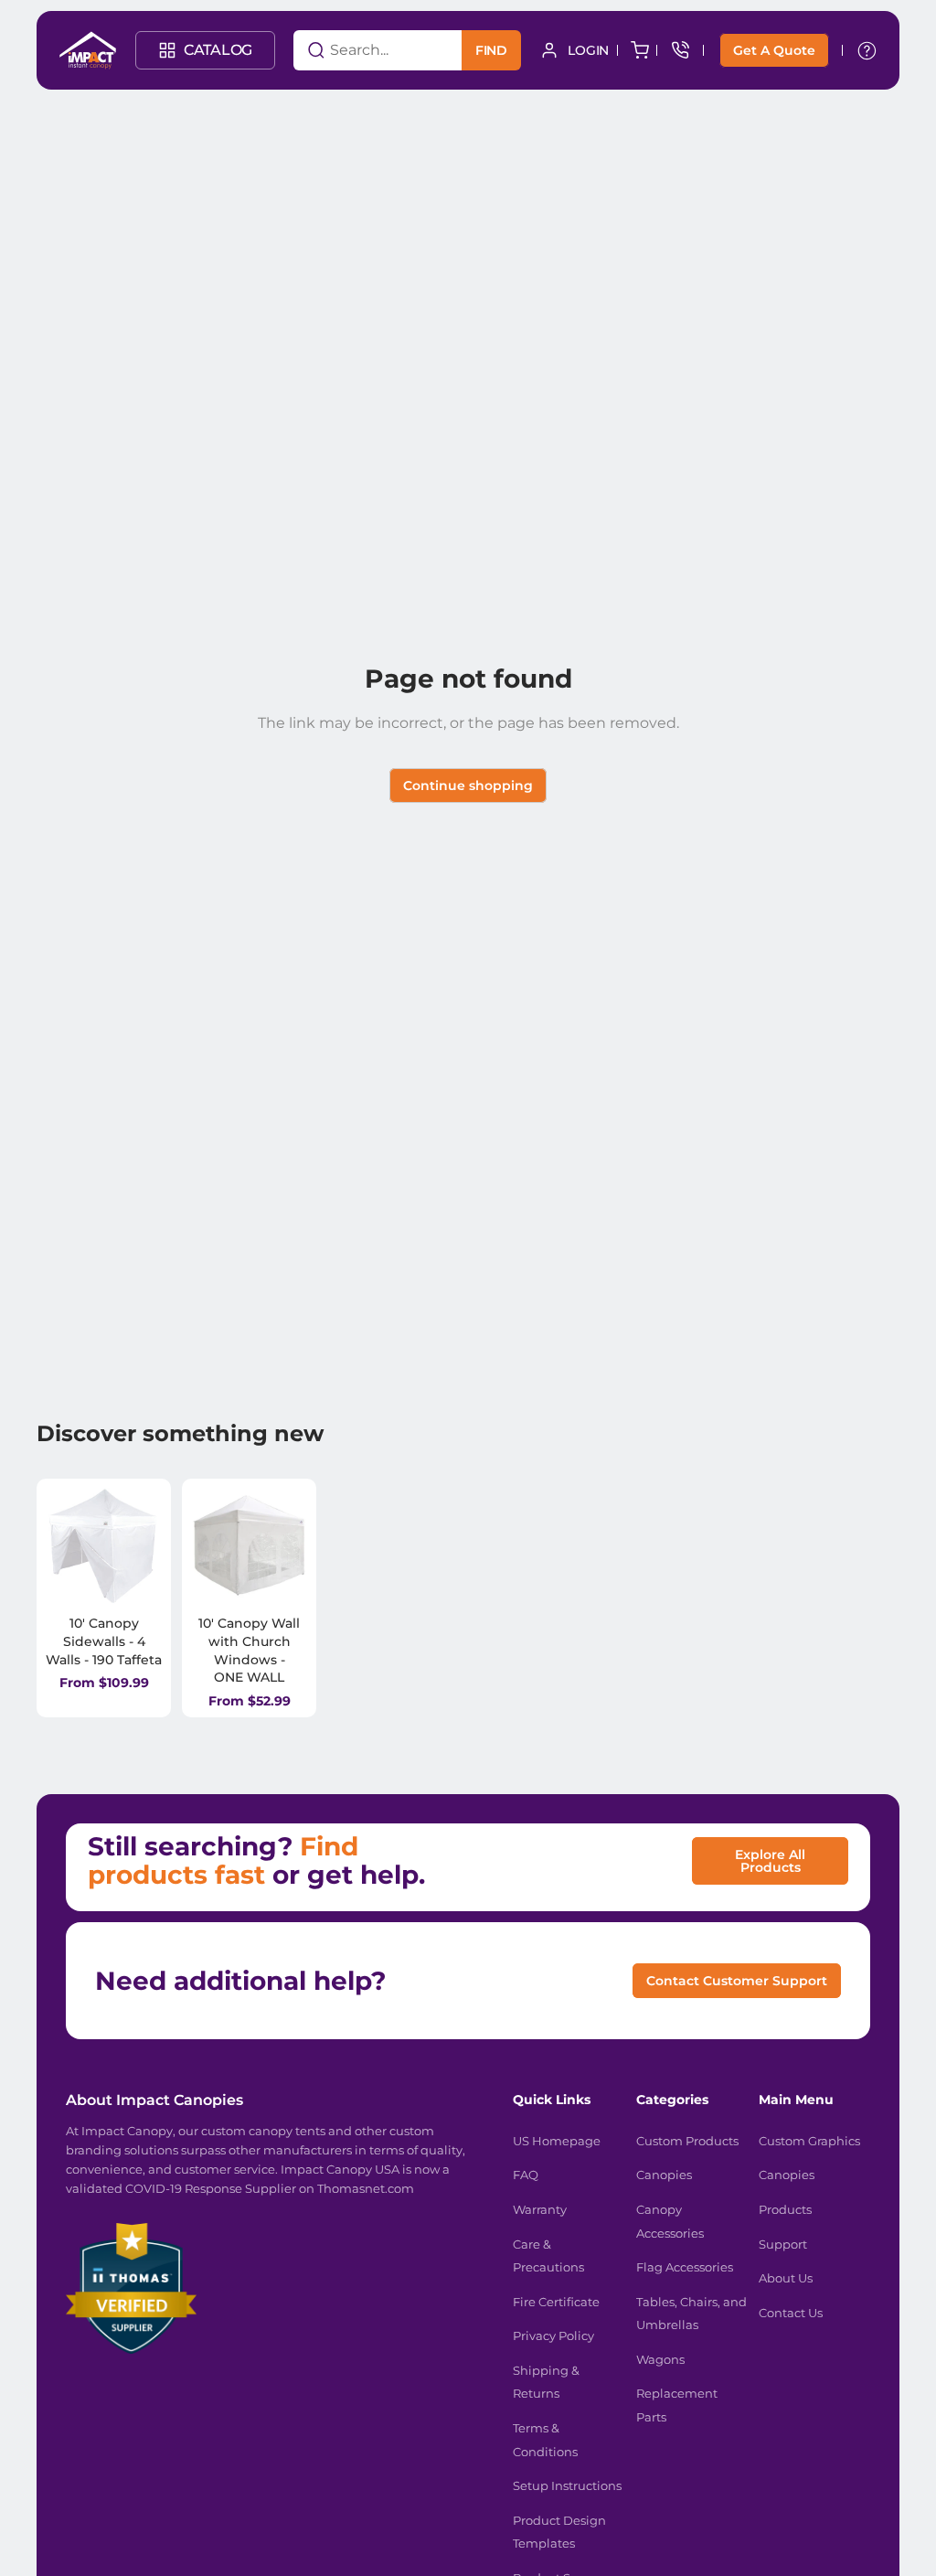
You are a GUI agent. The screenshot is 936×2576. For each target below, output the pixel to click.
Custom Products (687, 2141)
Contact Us (791, 2313)
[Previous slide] (66, 1546)
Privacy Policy (553, 2336)
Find (491, 50)
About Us (786, 2278)
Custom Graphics (809, 2141)
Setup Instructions (567, 2485)
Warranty (540, 2209)
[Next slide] (142, 1546)
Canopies (664, 2175)
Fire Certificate (556, 2302)
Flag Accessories (685, 2267)
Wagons (660, 2359)
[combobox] (355, 50)
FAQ (526, 2175)
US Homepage (557, 2141)
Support (783, 2244)
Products (785, 2209)
